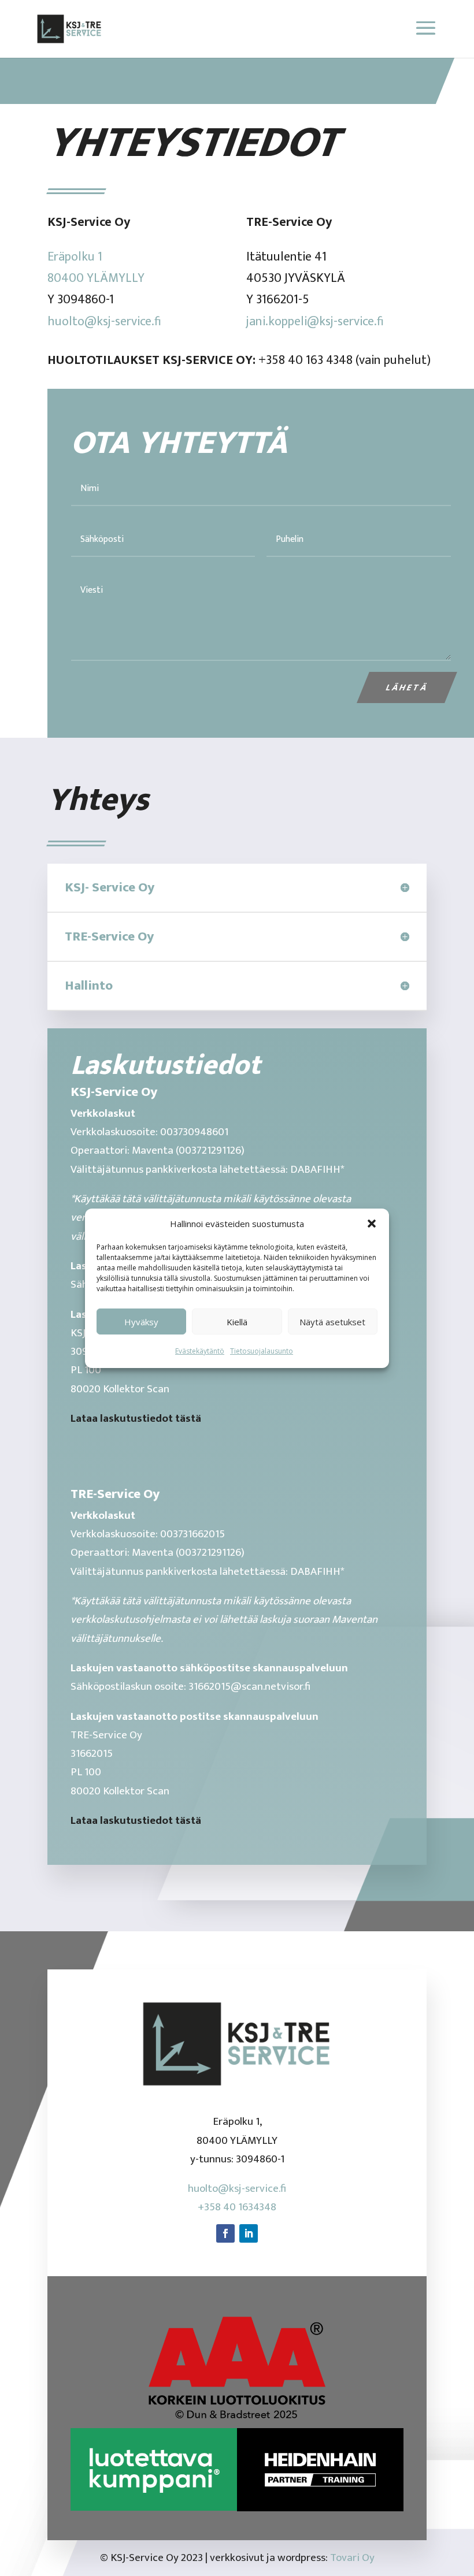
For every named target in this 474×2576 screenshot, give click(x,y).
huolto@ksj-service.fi (104, 321)
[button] (372, 1224)
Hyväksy (141, 1322)
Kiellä (237, 1322)
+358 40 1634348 (237, 2207)
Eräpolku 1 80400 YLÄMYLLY (96, 267)
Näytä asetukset (332, 1322)
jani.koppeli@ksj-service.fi (315, 321)
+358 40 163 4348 (305, 360)
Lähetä (407, 687)
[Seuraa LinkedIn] (249, 2233)
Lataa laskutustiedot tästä (136, 1419)
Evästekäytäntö (200, 1351)
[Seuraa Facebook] (225, 2233)
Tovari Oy (352, 2558)
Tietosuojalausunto (262, 1351)
